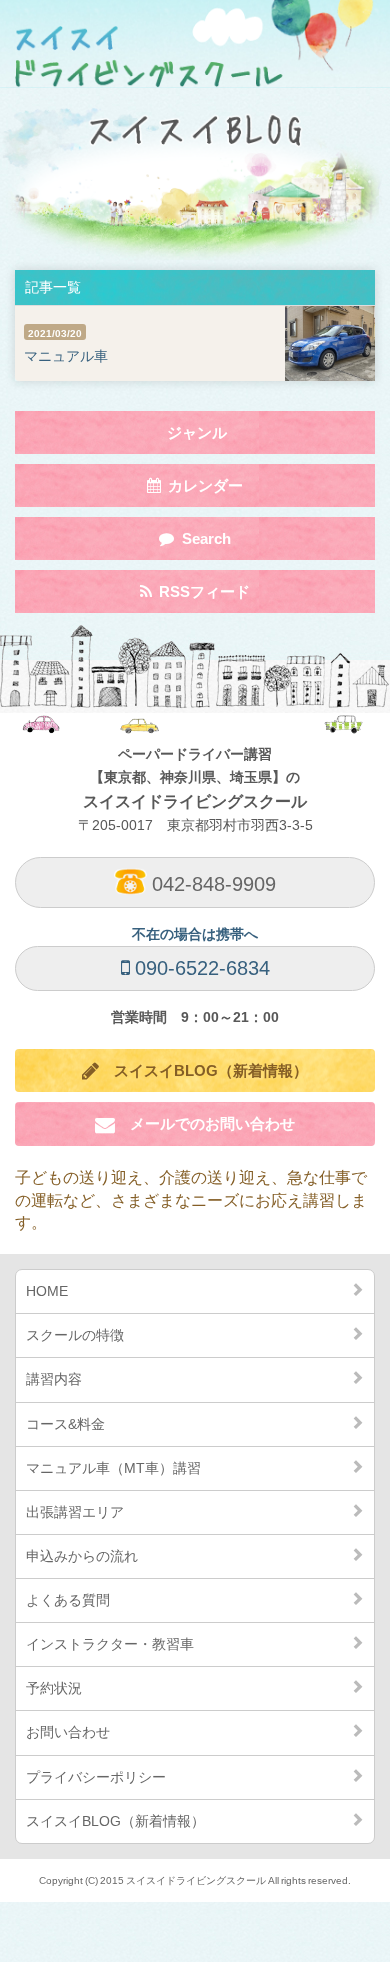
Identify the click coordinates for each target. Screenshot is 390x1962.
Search (194, 544)
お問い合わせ (68, 1732)
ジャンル (198, 438)
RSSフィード (195, 597)
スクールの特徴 (75, 1335)
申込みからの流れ (82, 1556)
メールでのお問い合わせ (205, 1123)
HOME (47, 1291)
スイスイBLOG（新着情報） (203, 1070)
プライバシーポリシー (96, 1777)
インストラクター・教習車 (110, 1644)
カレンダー (195, 491)
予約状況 (54, 1688)
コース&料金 (65, 1424)
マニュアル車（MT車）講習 (113, 1468)
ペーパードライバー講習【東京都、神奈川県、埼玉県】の (195, 777)
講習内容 (54, 1379)
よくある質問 (68, 1600)
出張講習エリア (75, 1512)
